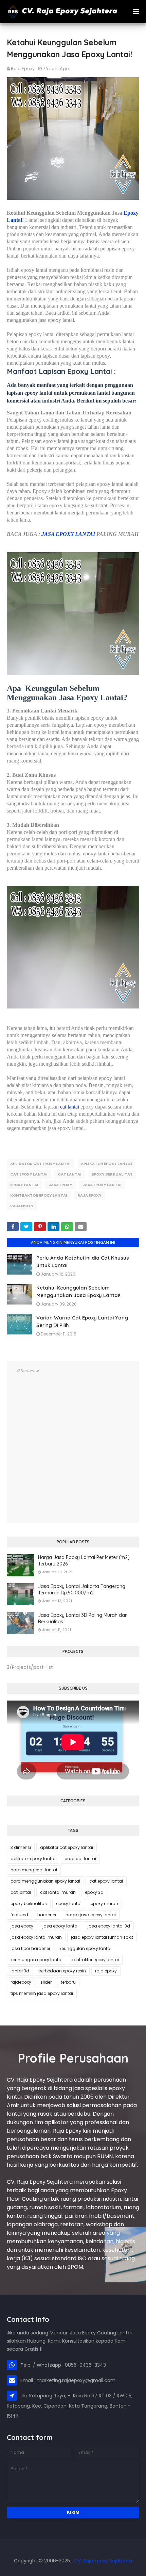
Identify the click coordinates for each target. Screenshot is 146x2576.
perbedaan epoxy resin (62, 1971)
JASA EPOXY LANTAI (68, 534)
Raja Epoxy (23, 69)
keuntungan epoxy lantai (36, 1960)
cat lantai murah (58, 1892)
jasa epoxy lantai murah (36, 1937)
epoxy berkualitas (112, 1174)
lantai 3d (20, 1971)
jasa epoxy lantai (102, 1185)
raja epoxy (89, 1195)
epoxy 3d (94, 1892)
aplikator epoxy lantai (106, 1164)
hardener (47, 1915)
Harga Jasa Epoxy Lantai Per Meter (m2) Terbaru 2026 (84, 1561)
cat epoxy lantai (29, 1174)
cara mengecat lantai (34, 1870)
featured (19, 1915)
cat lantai (70, 1107)
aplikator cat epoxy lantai (40, 1164)
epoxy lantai (24, 1185)
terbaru (68, 1982)
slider (46, 1982)
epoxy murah (104, 1904)
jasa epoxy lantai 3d (109, 1926)
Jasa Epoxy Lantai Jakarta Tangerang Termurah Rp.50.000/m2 (82, 1590)
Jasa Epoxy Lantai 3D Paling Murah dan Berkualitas (83, 1619)
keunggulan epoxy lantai (85, 1948)
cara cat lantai (80, 1859)
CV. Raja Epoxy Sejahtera (103, 2561)
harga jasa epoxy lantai (91, 1915)
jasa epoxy (60, 1185)
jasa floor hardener (30, 1948)
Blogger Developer (73, 2550)
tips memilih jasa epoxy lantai (42, 1993)
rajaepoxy (22, 1206)
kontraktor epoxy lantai (39, 1195)
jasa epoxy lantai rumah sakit (102, 1937)
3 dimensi (21, 1847)
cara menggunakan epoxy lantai (45, 1881)
